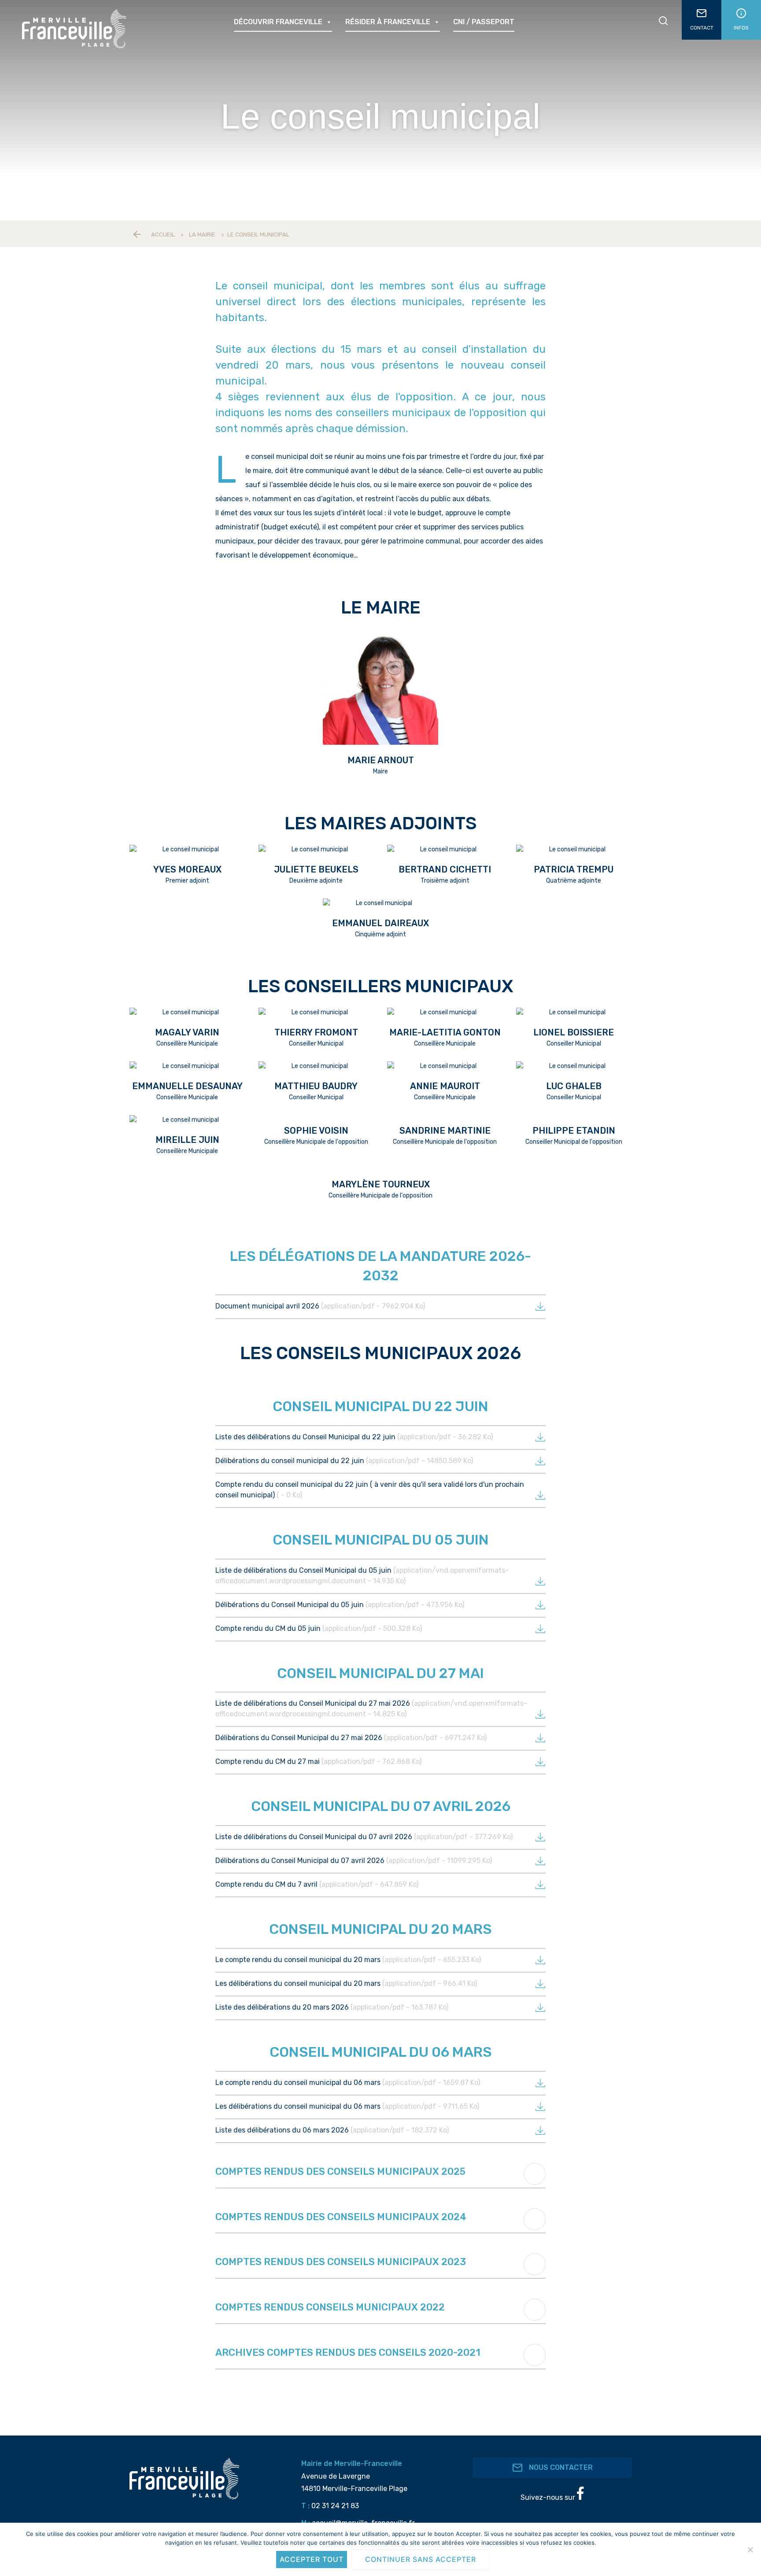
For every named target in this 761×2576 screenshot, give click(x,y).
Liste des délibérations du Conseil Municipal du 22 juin (354, 1437)
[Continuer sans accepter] (750, 2550)
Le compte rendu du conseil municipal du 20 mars (348, 1960)
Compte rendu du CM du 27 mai (318, 1761)
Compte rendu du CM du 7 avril (317, 1884)
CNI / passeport (484, 22)
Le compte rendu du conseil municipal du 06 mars (348, 2083)
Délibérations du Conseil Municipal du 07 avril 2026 (354, 1861)
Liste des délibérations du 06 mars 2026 (332, 2130)
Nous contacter (560, 2467)
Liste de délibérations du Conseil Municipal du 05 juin (362, 1576)
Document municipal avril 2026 (320, 1306)
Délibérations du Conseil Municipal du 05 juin (340, 1605)
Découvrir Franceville (278, 22)
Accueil (163, 235)
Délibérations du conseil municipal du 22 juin (344, 1461)
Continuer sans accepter (421, 2559)
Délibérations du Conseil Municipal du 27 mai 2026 (351, 1738)
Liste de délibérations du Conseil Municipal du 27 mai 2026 (371, 1709)
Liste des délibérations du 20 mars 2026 (332, 2007)
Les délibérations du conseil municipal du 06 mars (347, 2106)
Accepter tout (312, 2559)
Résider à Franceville (388, 22)
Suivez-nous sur (549, 2497)
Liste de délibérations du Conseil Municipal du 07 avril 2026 (364, 1837)
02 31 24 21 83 (335, 2506)
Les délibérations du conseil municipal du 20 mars (346, 1983)
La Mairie (202, 235)
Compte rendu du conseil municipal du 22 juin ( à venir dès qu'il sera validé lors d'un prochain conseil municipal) (370, 1490)
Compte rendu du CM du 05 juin (319, 1628)
